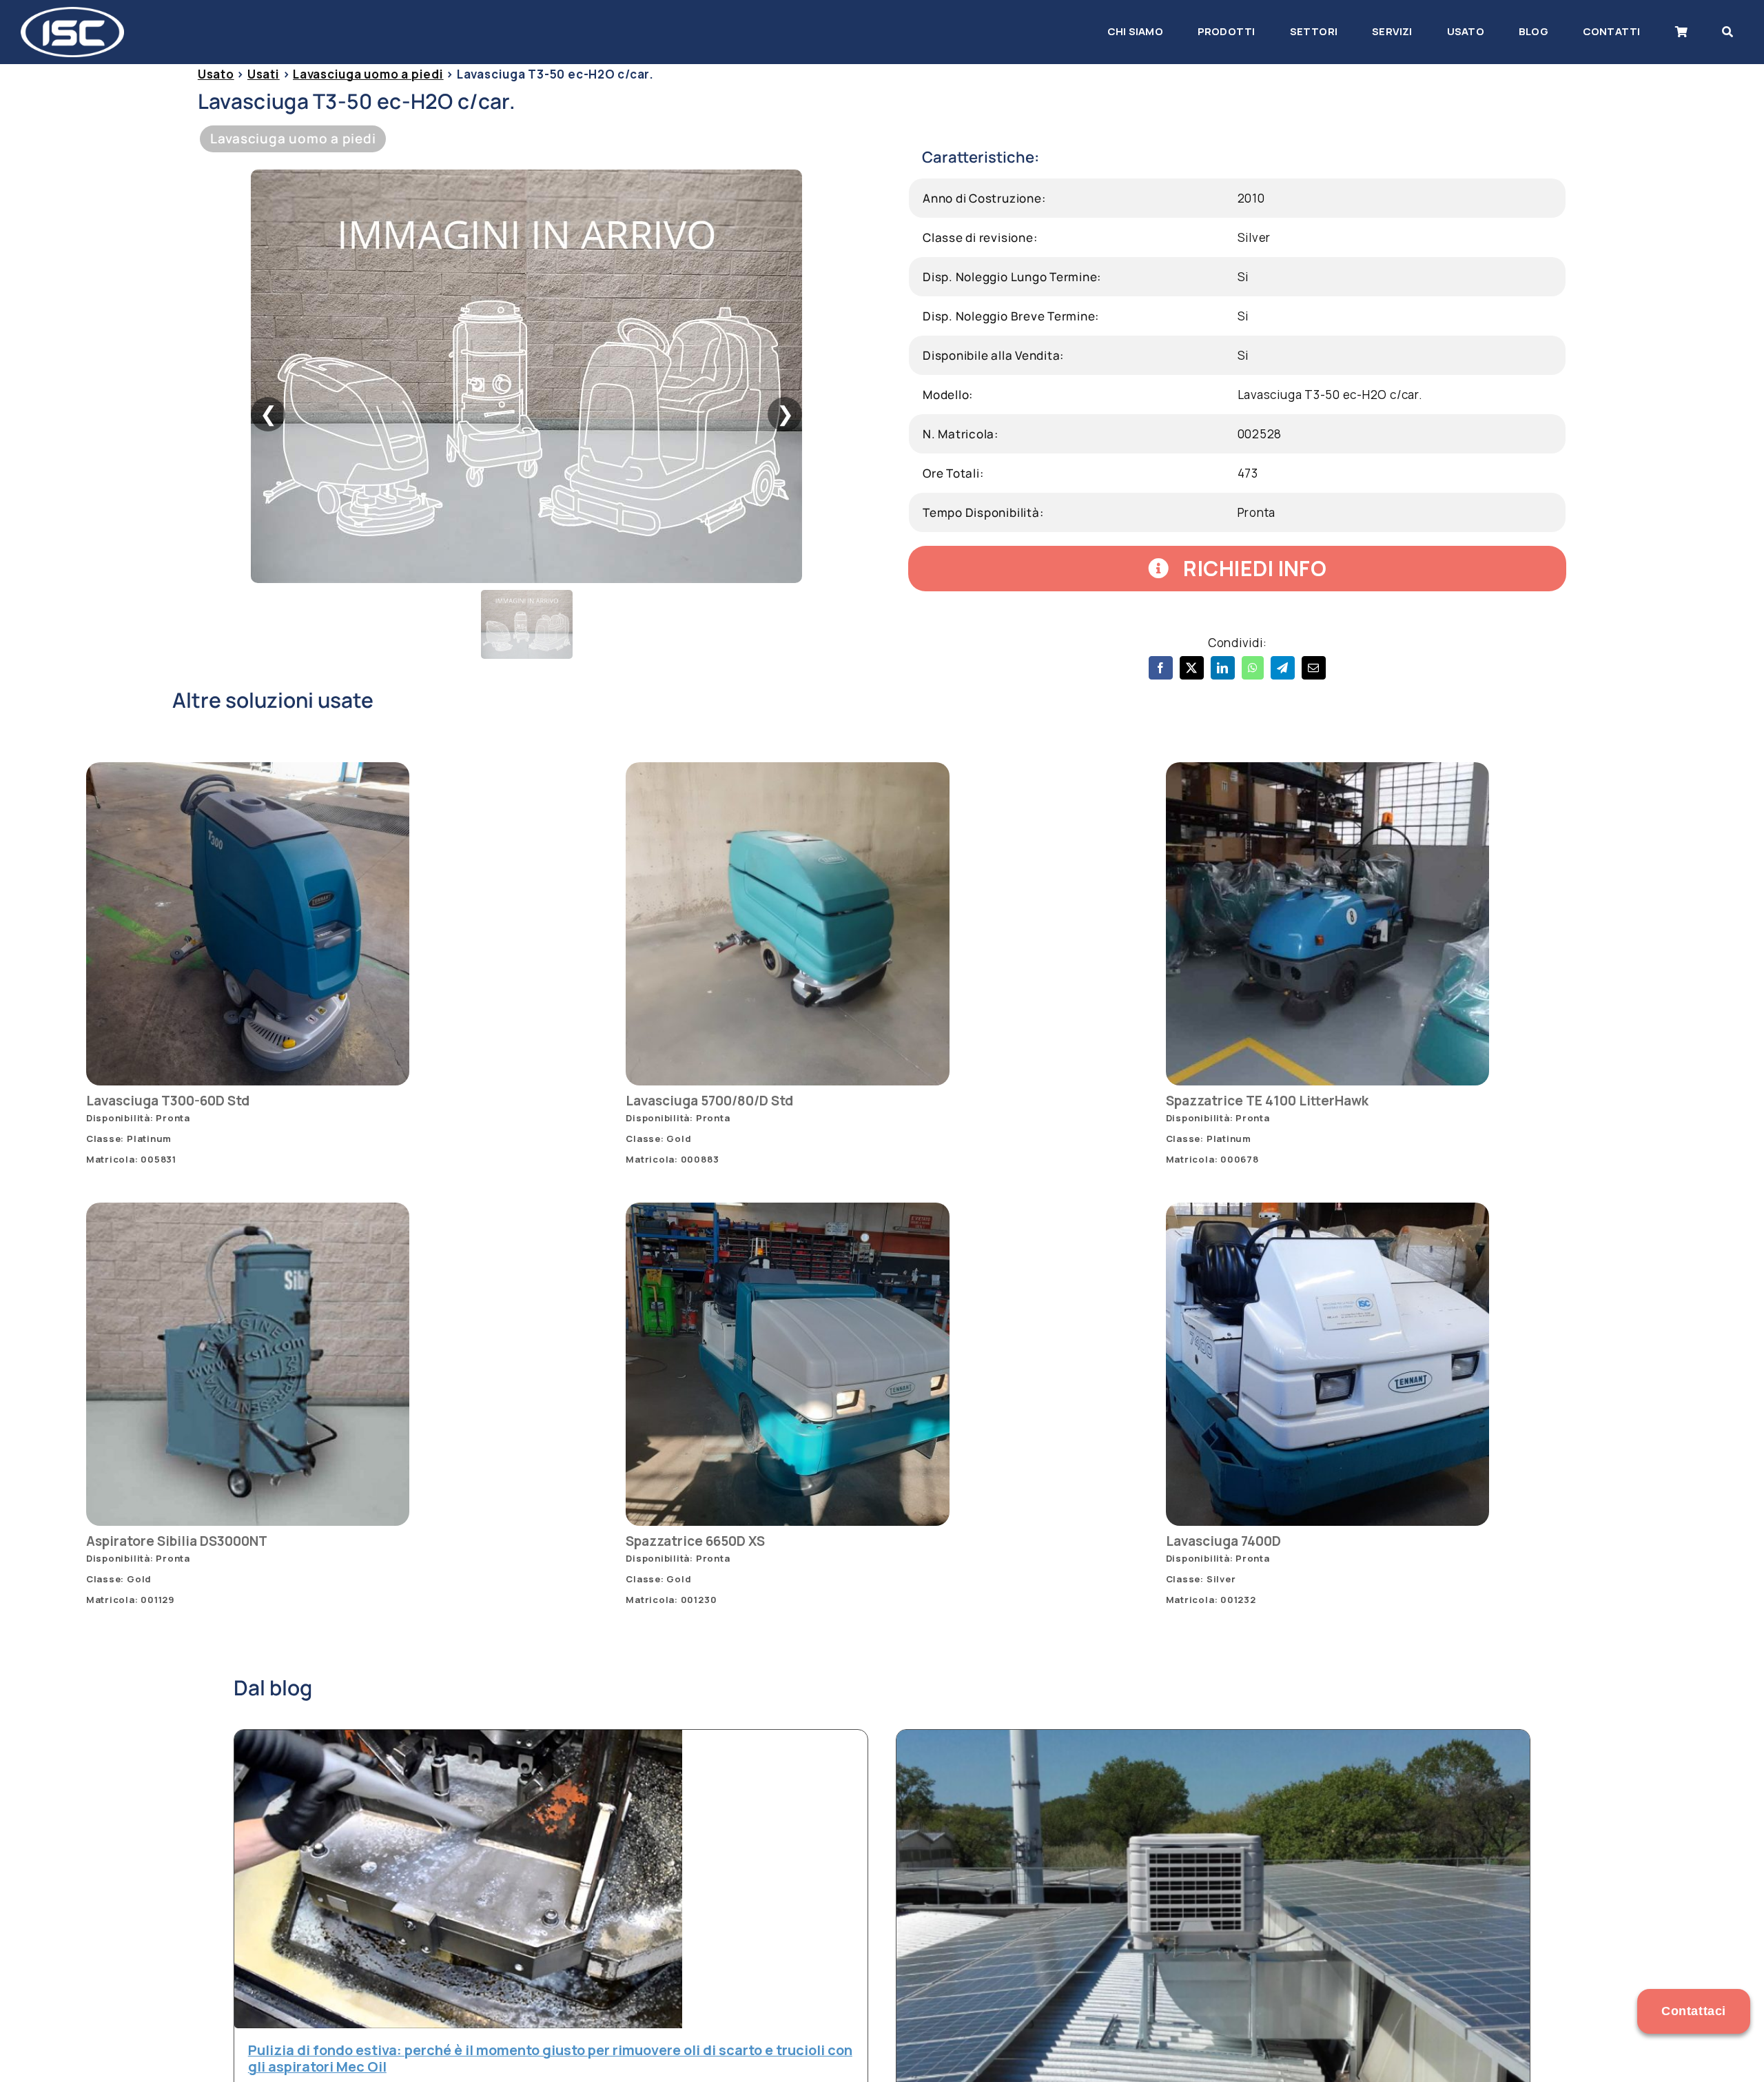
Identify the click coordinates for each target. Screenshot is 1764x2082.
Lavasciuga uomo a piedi (368, 74)
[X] (1192, 668)
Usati (264, 74)
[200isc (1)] (72, 13)
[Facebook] (1161, 668)
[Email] (1314, 668)
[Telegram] (1283, 668)
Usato (216, 74)
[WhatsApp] (1253, 668)
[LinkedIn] (1223, 668)
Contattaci (1694, 2011)
